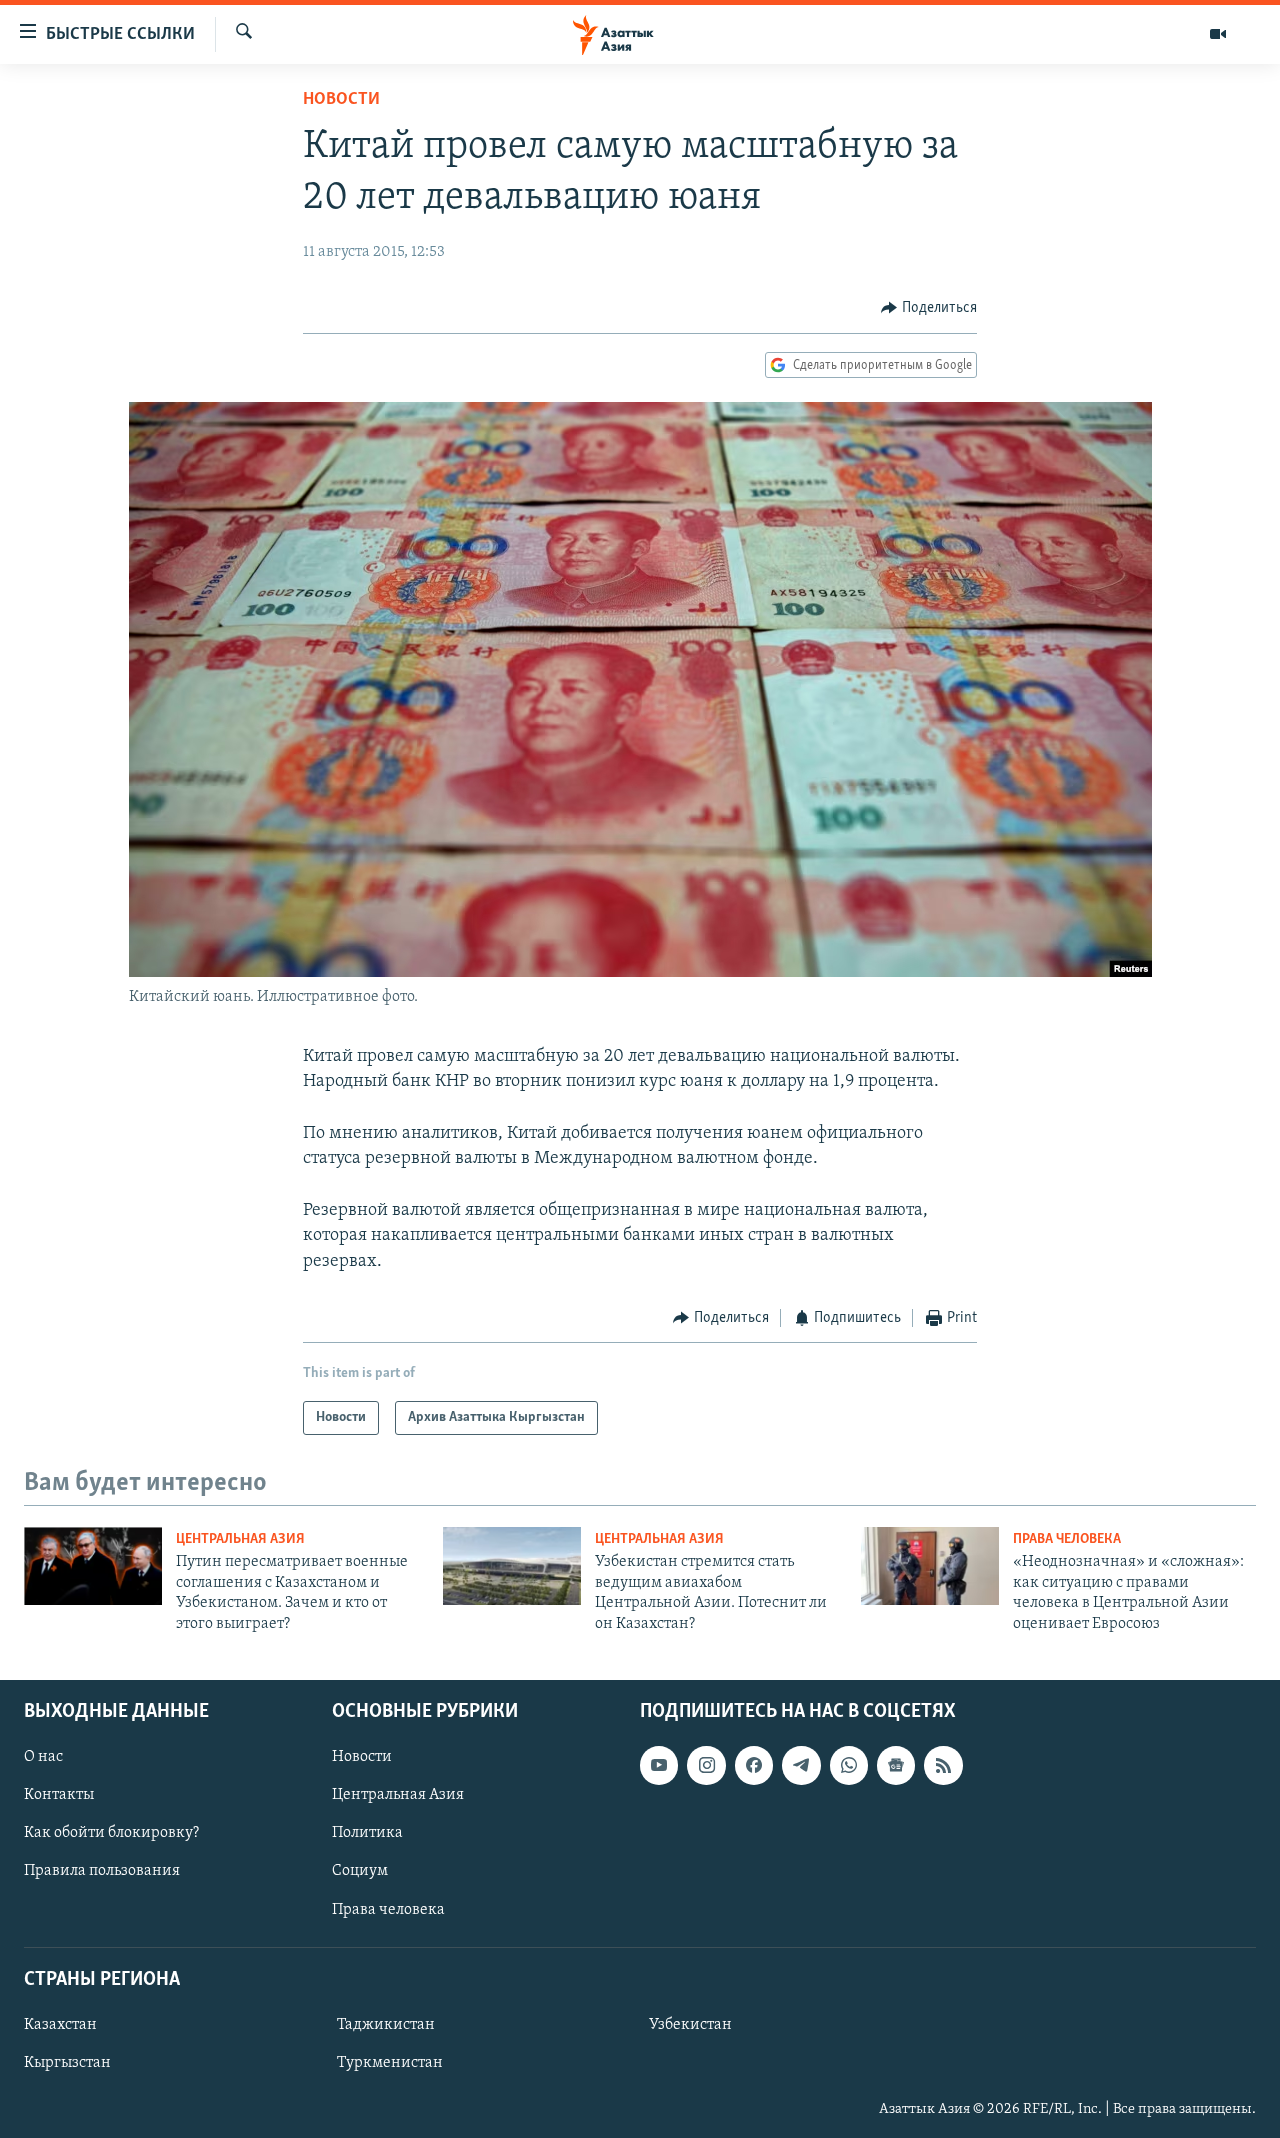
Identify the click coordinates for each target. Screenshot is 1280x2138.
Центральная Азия (240, 1539)
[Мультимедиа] (1218, 34)
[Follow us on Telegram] (801, 1765)
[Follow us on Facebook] (754, 1765)
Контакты (59, 1795)
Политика (367, 1833)
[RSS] (943, 1765)
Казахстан (60, 2025)
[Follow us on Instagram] (706, 1765)
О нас (43, 1757)
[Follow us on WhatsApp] (849, 1765)
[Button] (929, 308)
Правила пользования (102, 1871)
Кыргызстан (67, 2063)
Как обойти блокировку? (111, 1833)
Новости (341, 100)
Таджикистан (386, 2025)
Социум (360, 1871)
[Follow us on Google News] (896, 1765)
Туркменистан (390, 2063)
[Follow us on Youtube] (659, 1765)
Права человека (1067, 1539)
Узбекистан (690, 2025)
